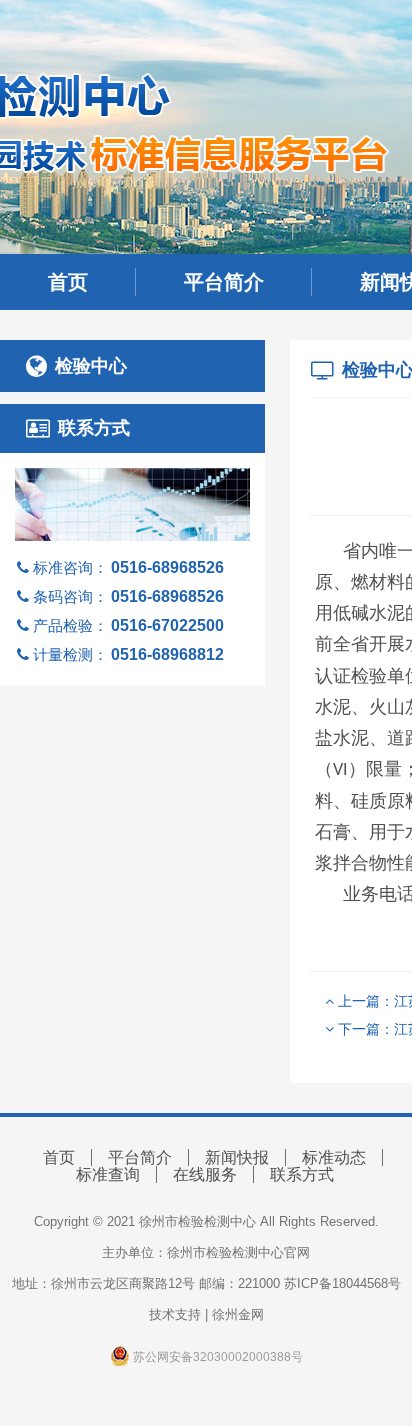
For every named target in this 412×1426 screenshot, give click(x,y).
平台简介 (224, 282)
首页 (68, 282)
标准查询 (108, 1174)
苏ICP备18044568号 (342, 1283)
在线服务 (205, 1174)
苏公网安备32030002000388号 (216, 1357)
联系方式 (302, 1174)
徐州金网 (238, 1314)
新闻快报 (237, 1157)
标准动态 (334, 1157)
